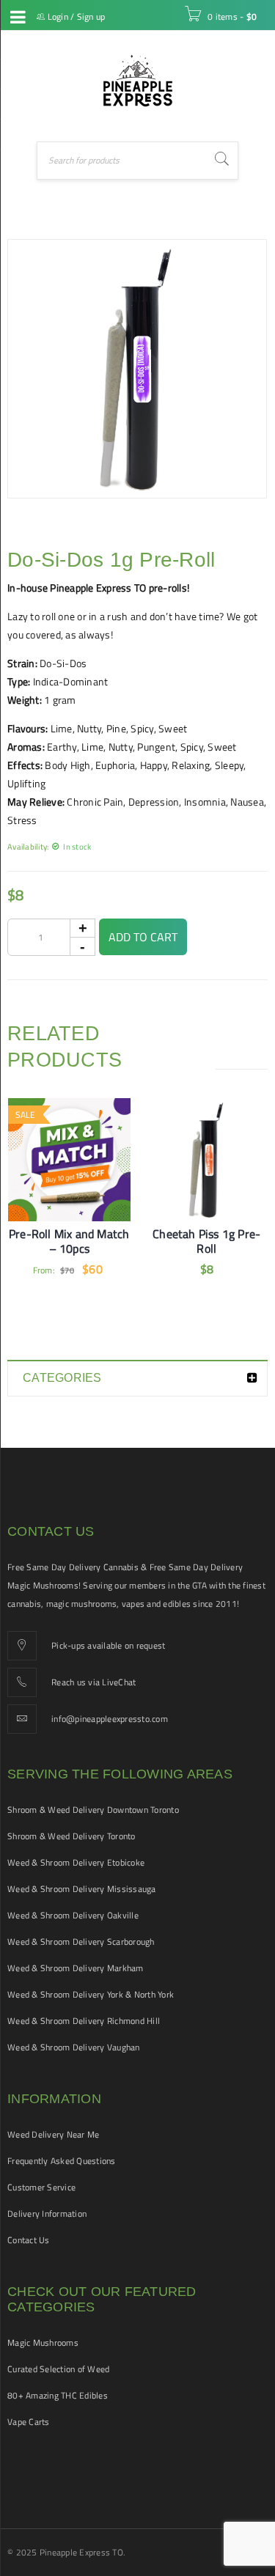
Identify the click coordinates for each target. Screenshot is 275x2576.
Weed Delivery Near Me (53, 2134)
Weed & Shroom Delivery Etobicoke (76, 1862)
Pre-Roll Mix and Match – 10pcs (69, 1241)
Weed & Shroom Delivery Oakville (73, 1915)
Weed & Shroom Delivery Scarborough (81, 1942)
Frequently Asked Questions (62, 2161)
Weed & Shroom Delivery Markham (76, 1968)
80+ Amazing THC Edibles (58, 2395)
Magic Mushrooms (43, 2343)
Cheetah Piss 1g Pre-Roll (206, 1241)
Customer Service (41, 2187)
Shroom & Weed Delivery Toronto (71, 1836)
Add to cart (143, 937)
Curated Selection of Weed (58, 2369)
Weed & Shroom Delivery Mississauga (82, 1889)
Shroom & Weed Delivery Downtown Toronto (93, 1810)
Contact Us (29, 2240)
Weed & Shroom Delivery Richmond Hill (84, 2021)
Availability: (28, 846)
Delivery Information (47, 2213)
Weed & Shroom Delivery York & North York (91, 1994)
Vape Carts (29, 2422)
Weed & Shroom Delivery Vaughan (74, 2047)
